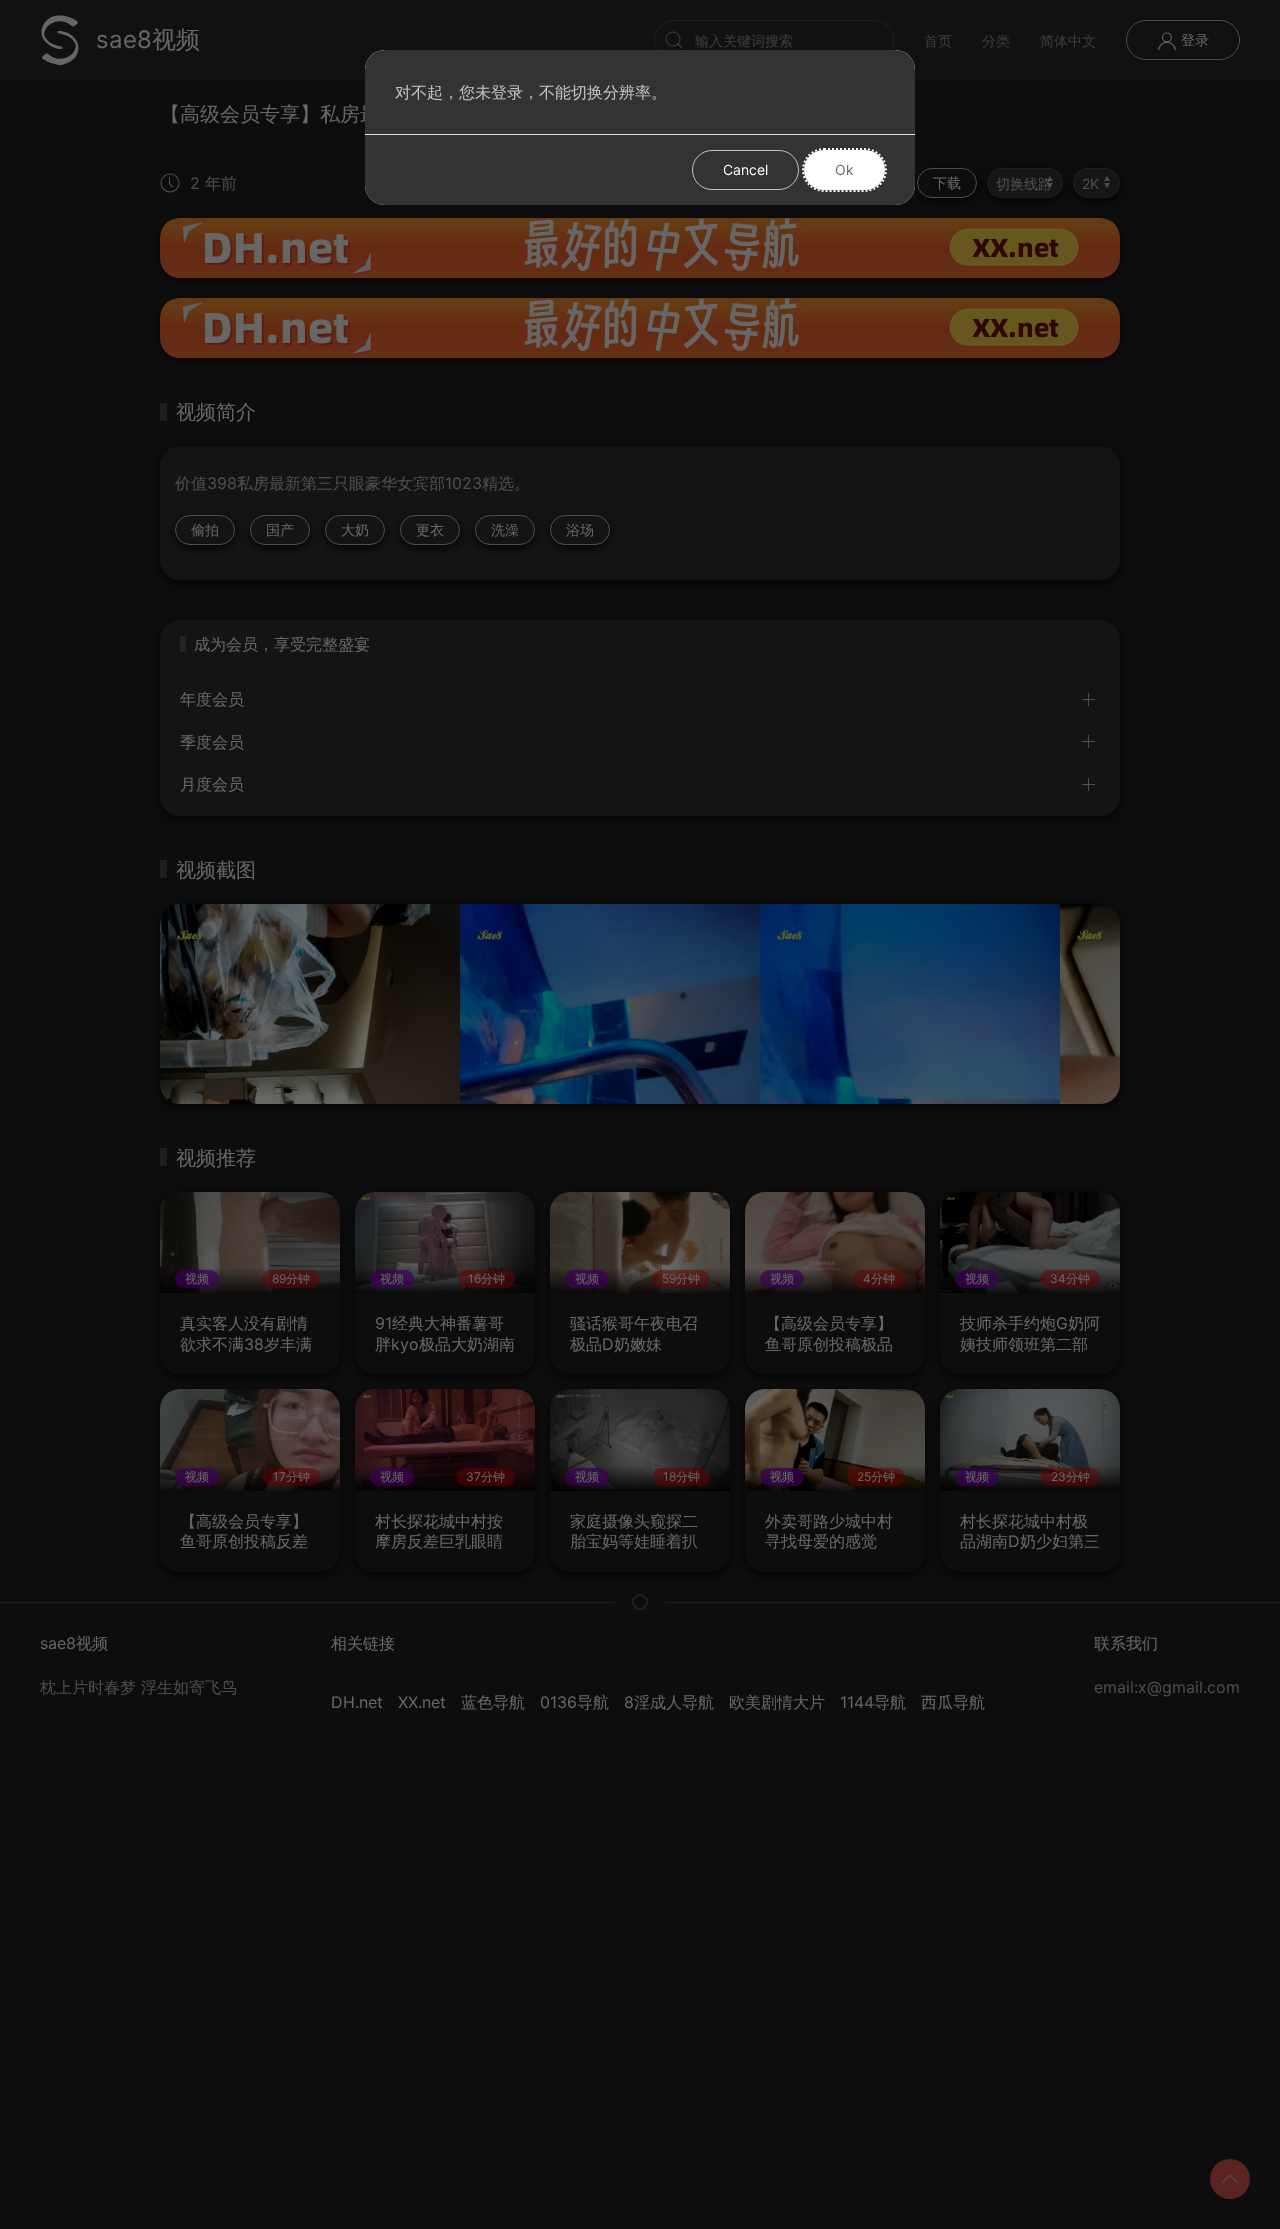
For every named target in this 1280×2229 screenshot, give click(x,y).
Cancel (745, 169)
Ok (844, 169)
